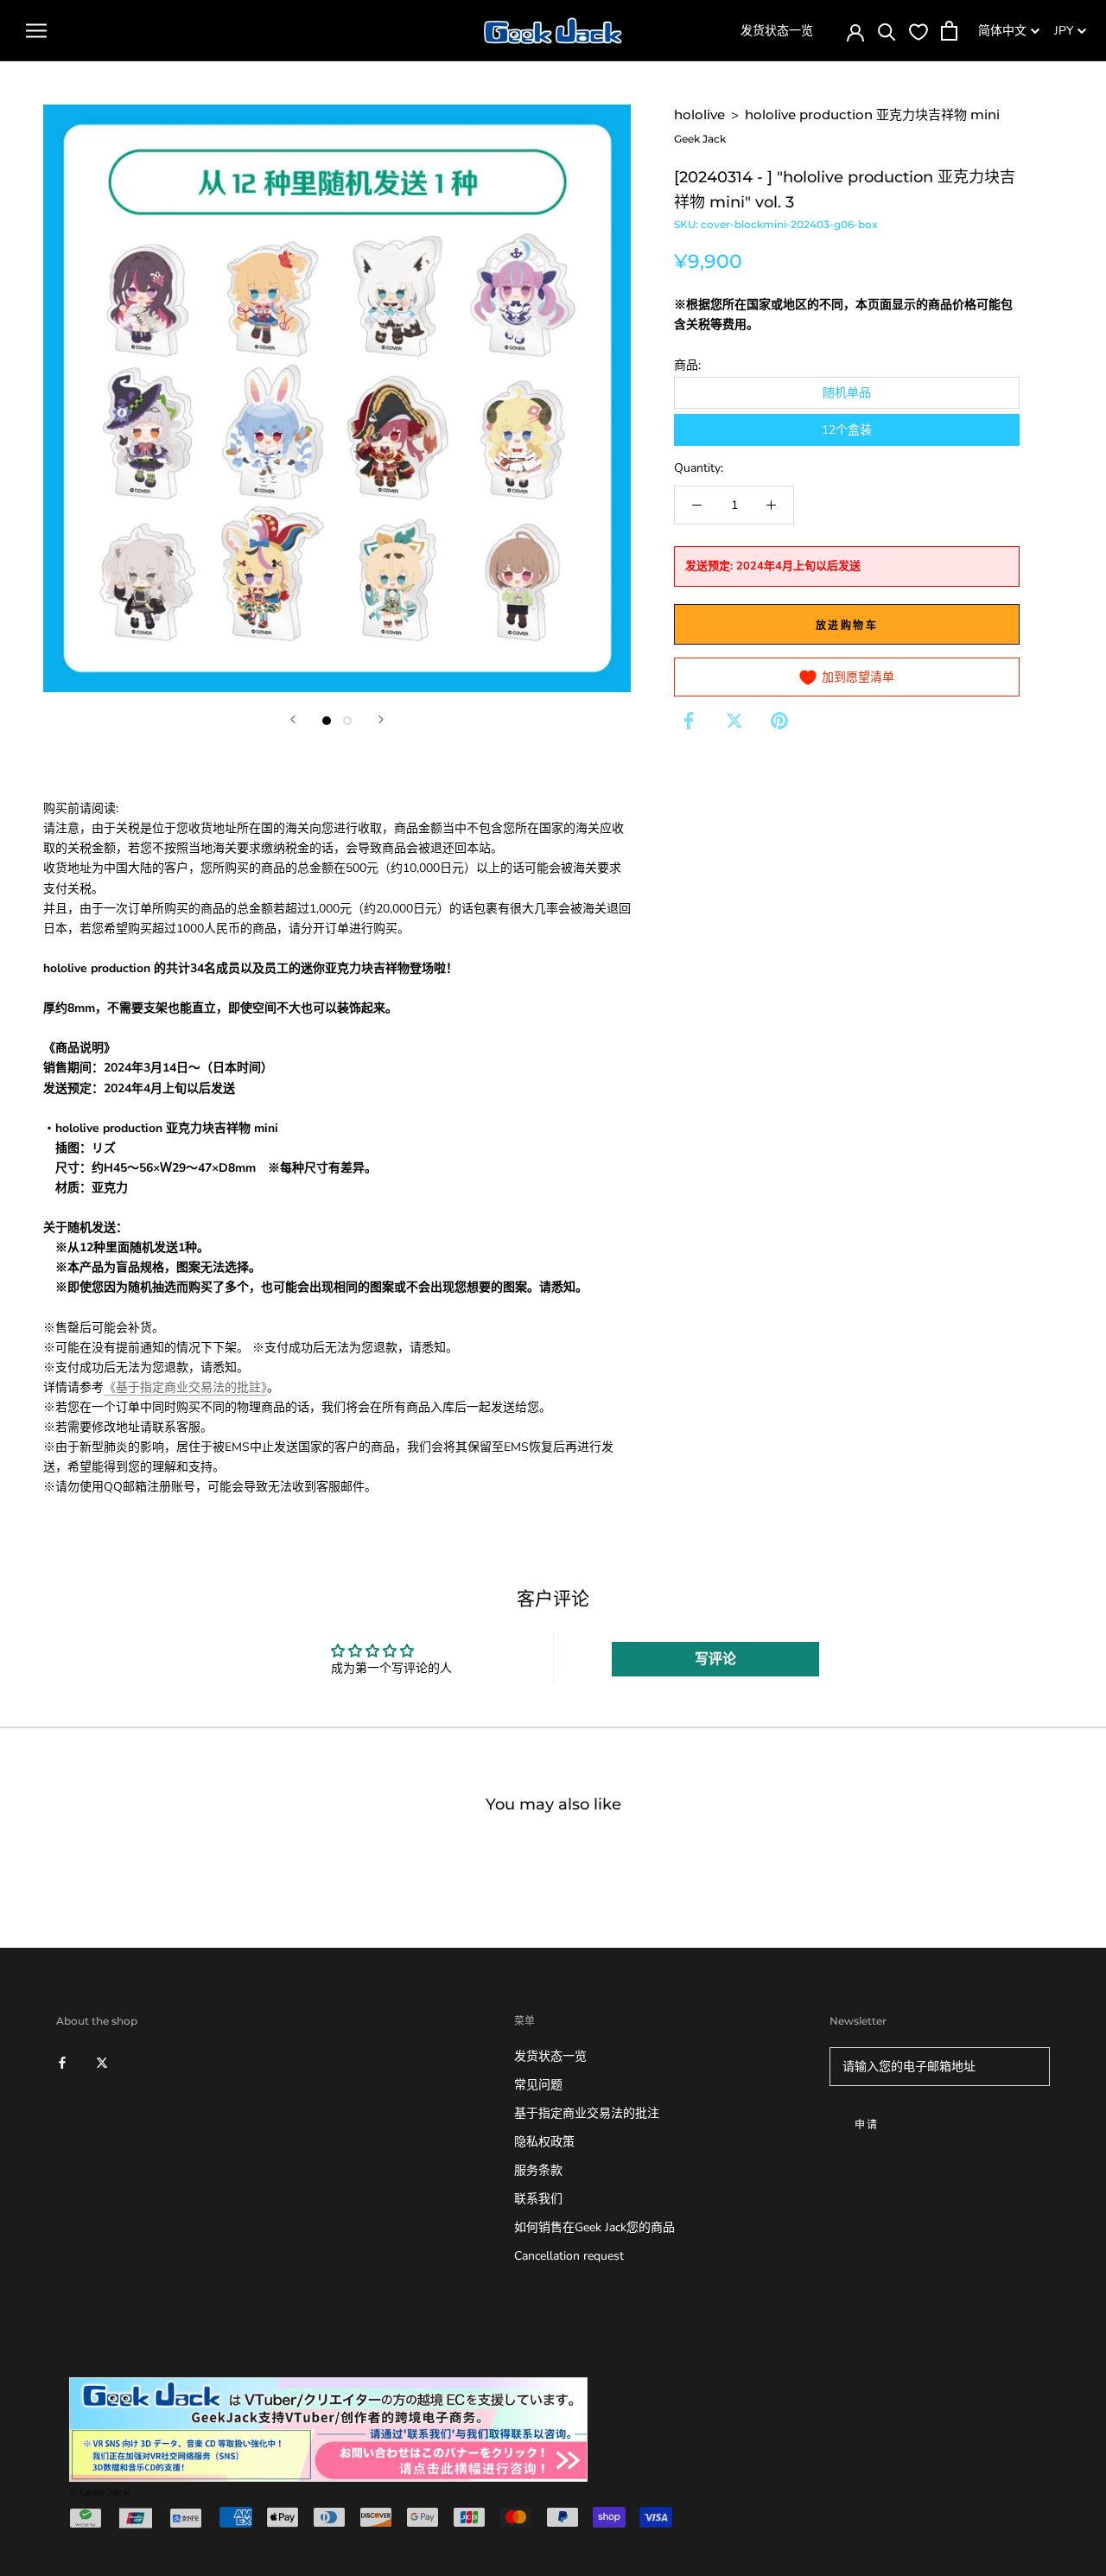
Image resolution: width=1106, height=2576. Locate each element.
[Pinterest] (779, 721)
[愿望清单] (918, 31)
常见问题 (538, 2085)
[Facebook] (689, 721)
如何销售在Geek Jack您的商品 (594, 2227)
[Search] (887, 31)
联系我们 (538, 2199)
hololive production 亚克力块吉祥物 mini (872, 114)
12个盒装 (847, 430)
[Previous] (293, 719)
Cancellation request (569, 2256)
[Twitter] (734, 721)
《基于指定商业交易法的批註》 (185, 1387)
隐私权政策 (544, 2142)
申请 (867, 2124)
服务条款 (538, 2170)
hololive (699, 114)
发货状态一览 (777, 31)
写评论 (715, 1659)
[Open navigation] (36, 31)
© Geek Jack (99, 2492)
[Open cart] (949, 31)
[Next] (381, 719)
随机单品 (847, 393)
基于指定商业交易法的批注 (587, 2113)
